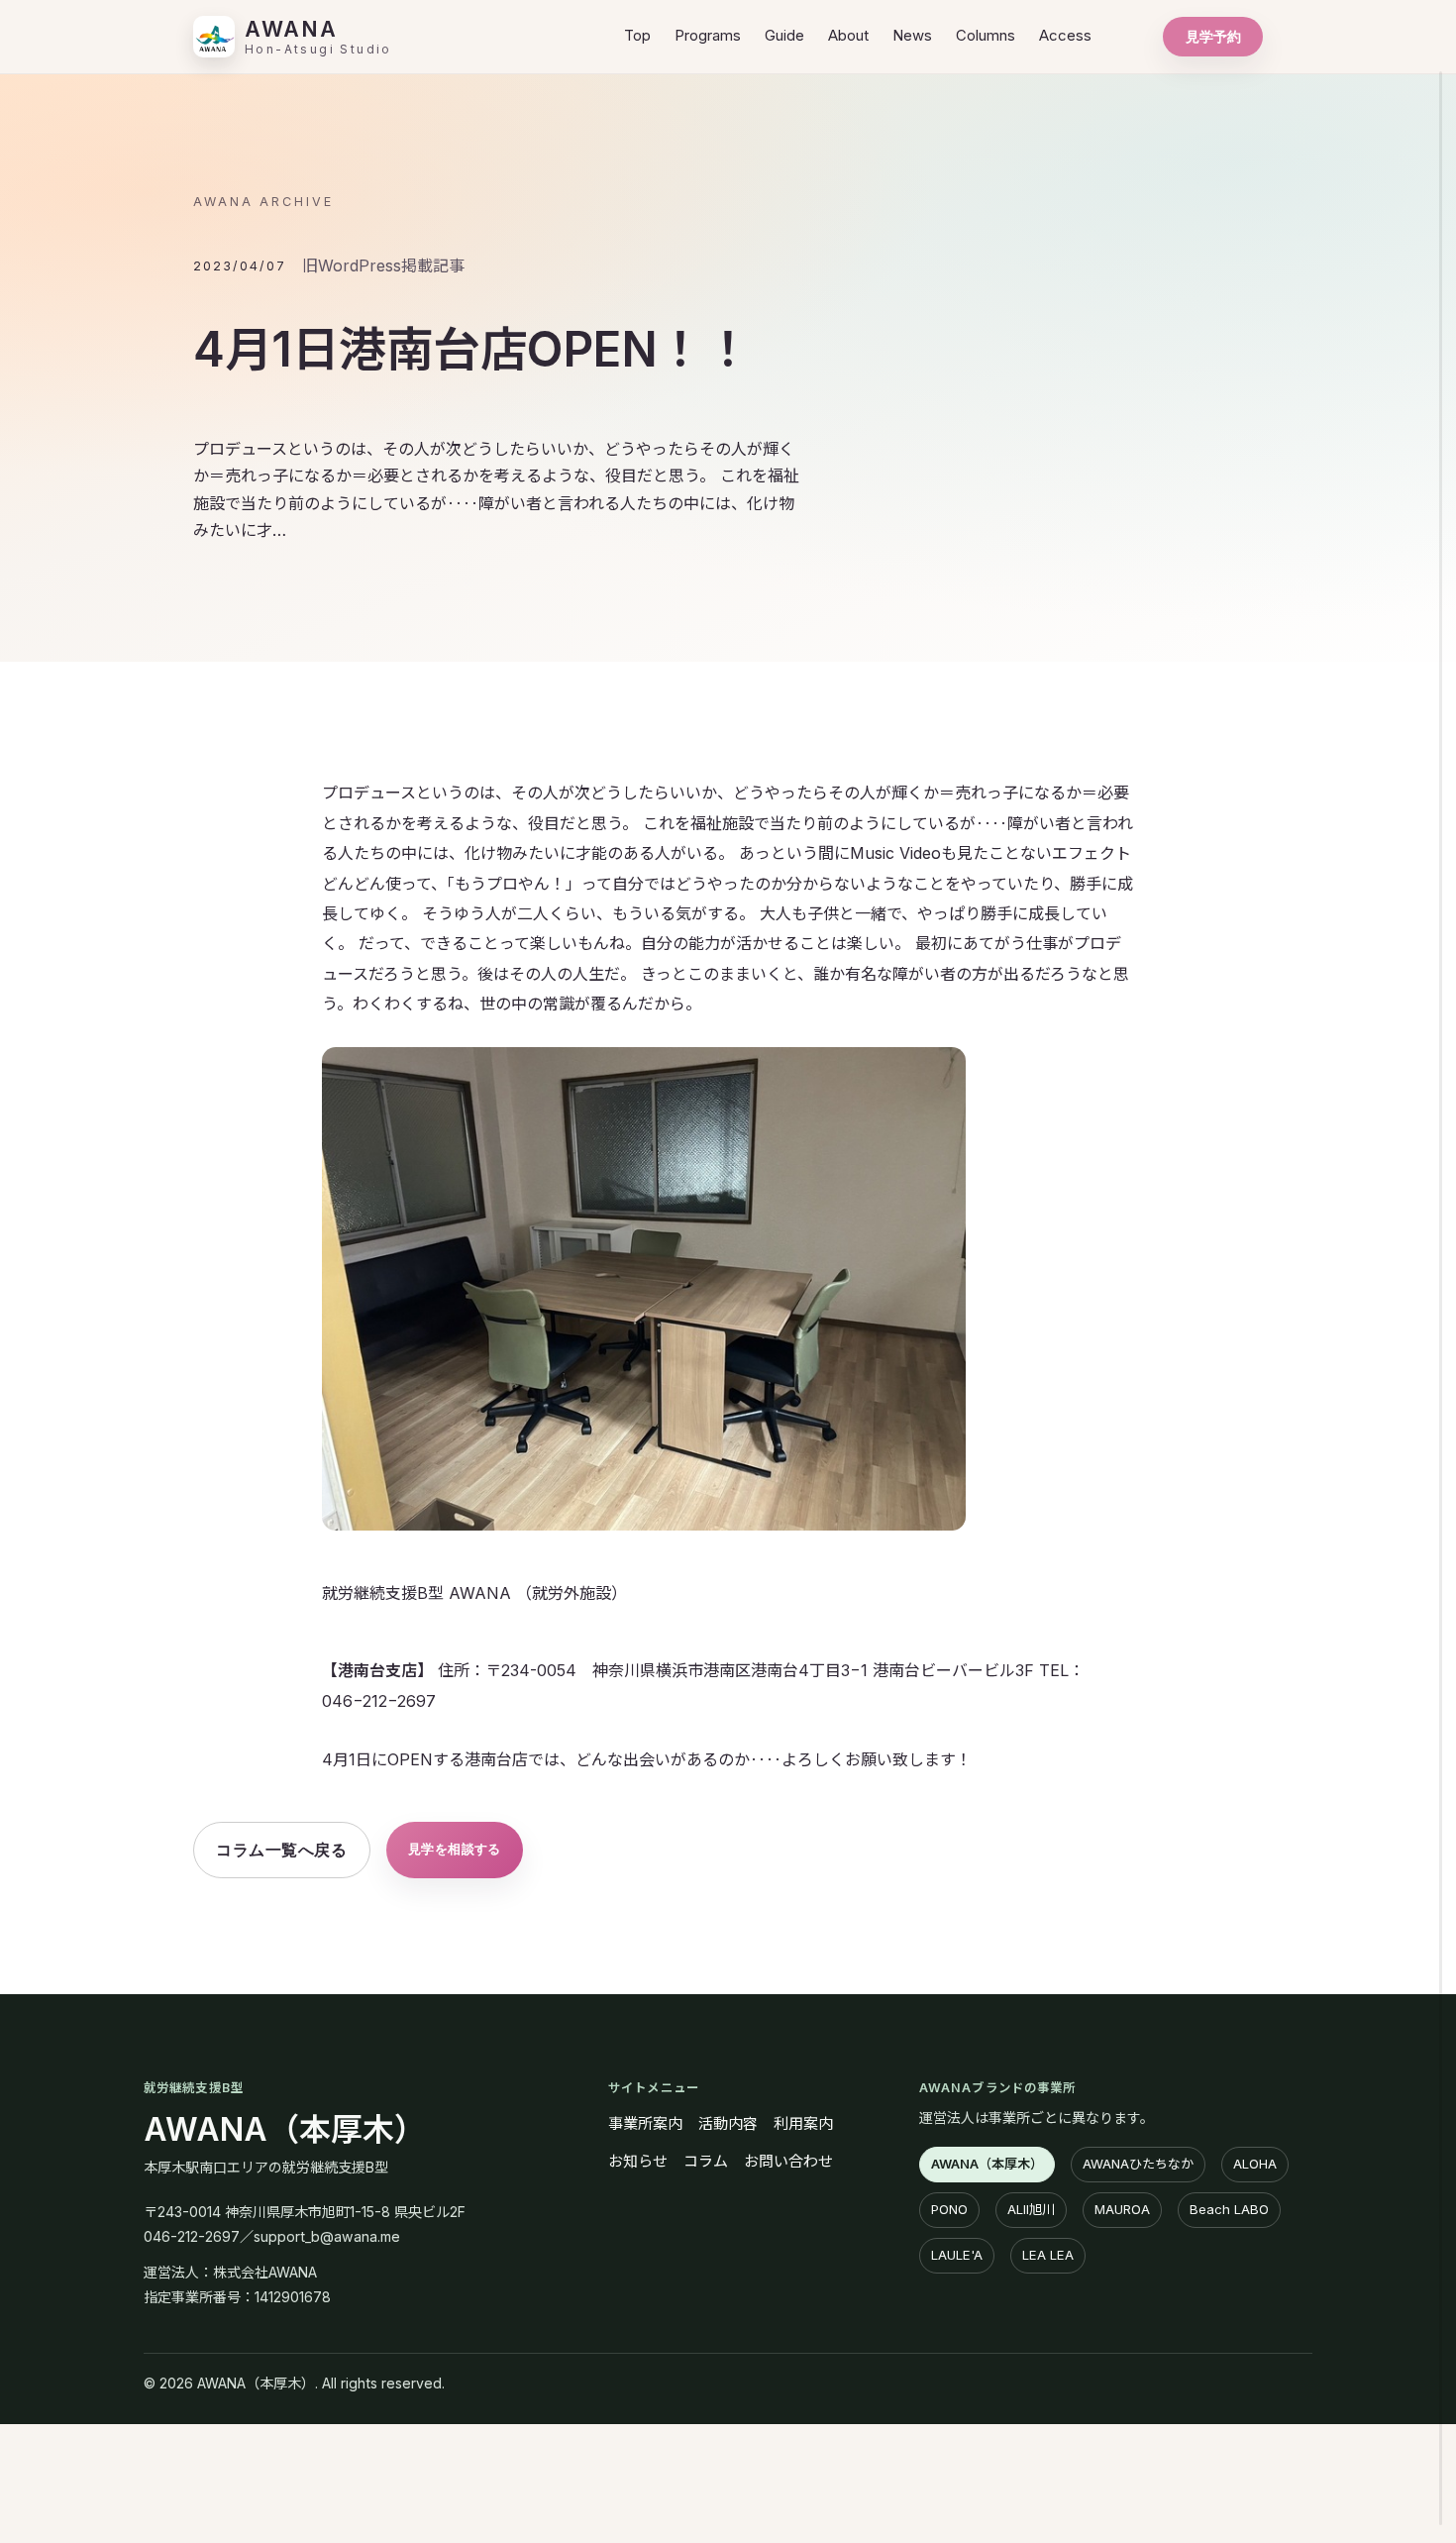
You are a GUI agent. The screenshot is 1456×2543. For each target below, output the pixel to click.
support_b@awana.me (327, 2236)
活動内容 (728, 2123)
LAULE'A (957, 2255)
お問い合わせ (788, 2161)
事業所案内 (645, 2123)
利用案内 (803, 2123)
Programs (708, 36)
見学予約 (1213, 36)
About (848, 36)
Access (1065, 36)
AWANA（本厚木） (285, 2129)
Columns (986, 36)
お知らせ (638, 2161)
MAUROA (1122, 2209)
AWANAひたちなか (1138, 2164)
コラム (706, 2161)
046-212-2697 (192, 2236)
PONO (949, 2209)
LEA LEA (1048, 2255)
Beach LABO (1229, 2209)
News (912, 36)
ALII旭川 (1031, 2209)
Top (637, 36)
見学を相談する (455, 1849)
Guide (784, 36)
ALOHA (1255, 2164)
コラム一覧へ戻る (281, 1850)
